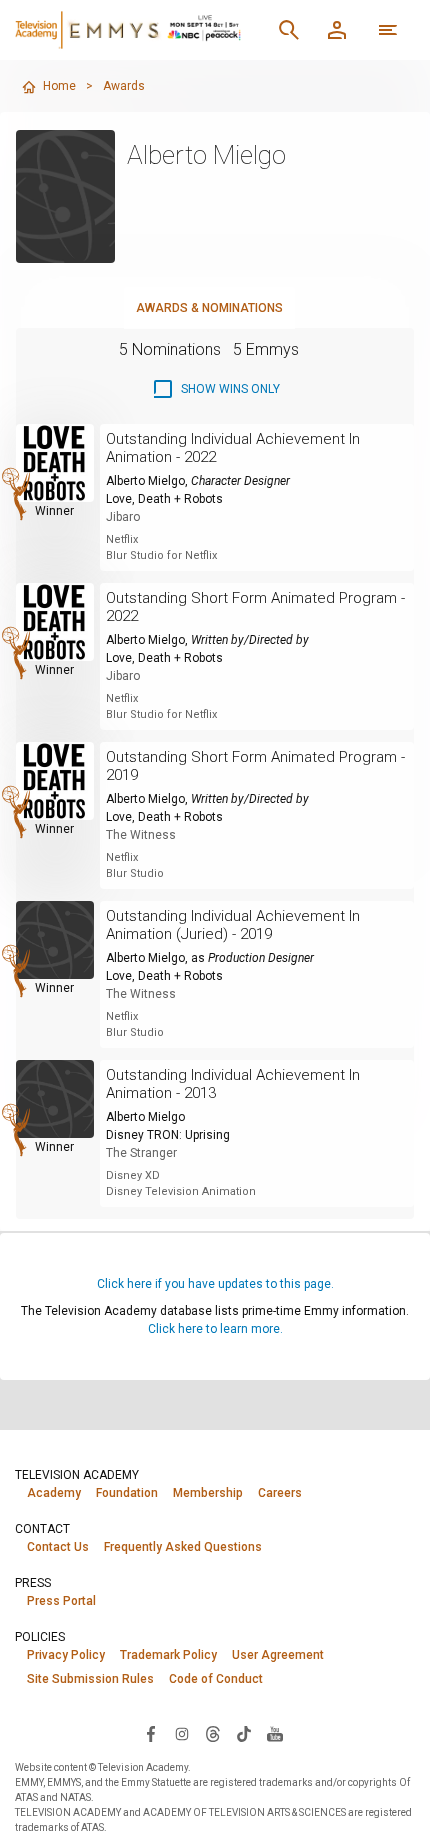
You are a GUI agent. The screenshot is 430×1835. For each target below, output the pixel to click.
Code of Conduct (216, 1679)
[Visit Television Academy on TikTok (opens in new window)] (244, 1733)
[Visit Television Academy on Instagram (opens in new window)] (182, 1733)
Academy (54, 1493)
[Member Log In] (337, 30)
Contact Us (58, 1547)
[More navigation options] (388, 30)
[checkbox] (215, 389)
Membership (208, 1493)
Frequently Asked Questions (183, 1547)
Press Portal (61, 1601)
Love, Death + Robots (164, 499)
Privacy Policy (66, 1655)
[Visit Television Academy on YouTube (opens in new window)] (275, 1733)
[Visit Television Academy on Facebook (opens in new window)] (151, 1733)
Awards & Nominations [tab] (209, 308)
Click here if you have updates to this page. (215, 1284)
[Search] (289, 30)
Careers (280, 1493)
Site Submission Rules (90, 1679)
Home (59, 86)
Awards (124, 86)
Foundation (127, 1493)
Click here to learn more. (215, 1329)
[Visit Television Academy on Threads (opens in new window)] (213, 1733)
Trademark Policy (168, 1655)
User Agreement (278, 1655)
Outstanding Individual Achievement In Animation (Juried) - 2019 (233, 925)
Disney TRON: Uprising (168, 1135)
